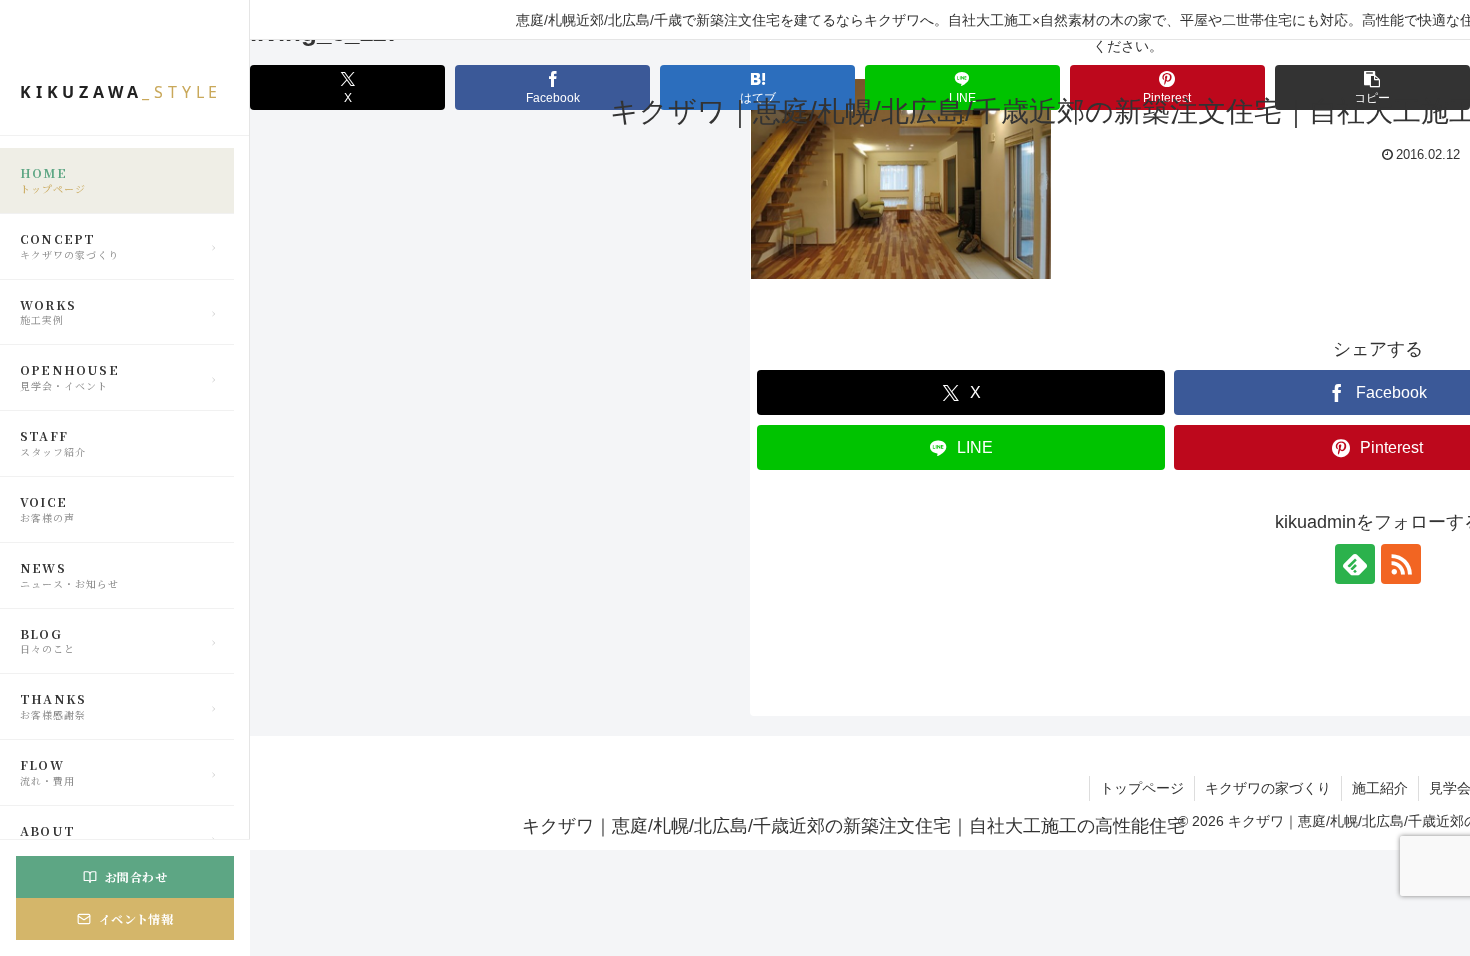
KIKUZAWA (121, 92)
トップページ (1142, 788)
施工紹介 (1380, 788)
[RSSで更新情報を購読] (1401, 564)
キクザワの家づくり (1268, 788)
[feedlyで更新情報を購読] (1355, 564)
